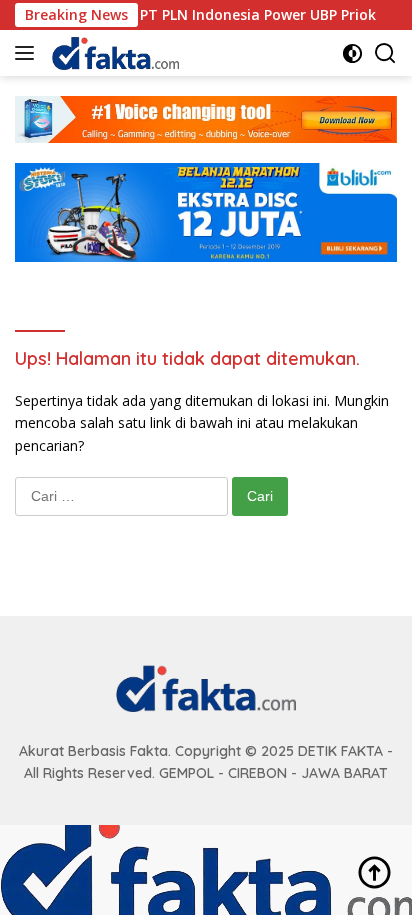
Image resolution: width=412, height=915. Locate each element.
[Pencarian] (385, 53)
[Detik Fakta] (113, 53)
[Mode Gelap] (352, 53)
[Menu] (28, 53)
